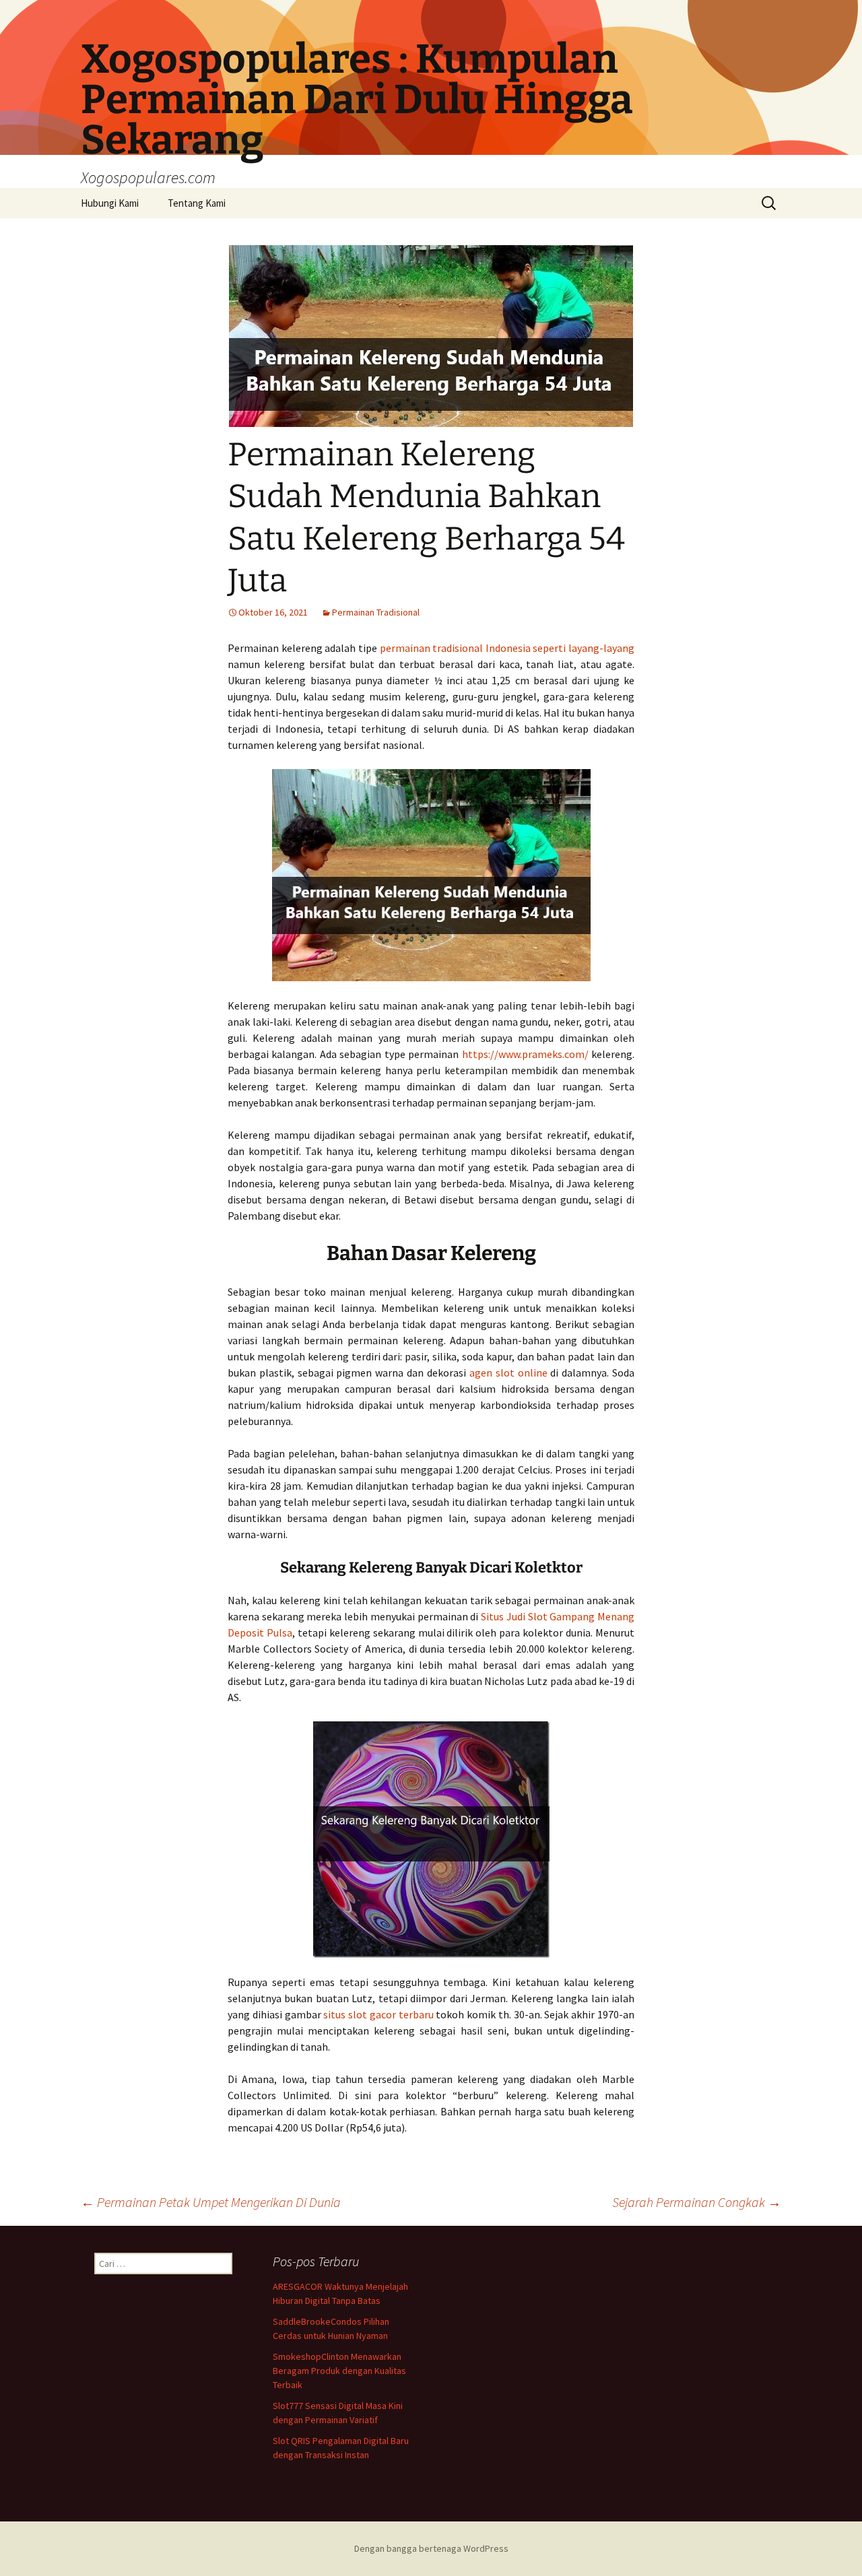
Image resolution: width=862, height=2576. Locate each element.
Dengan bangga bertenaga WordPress (431, 2548)
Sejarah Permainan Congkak (697, 2202)
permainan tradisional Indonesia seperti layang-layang (507, 648)
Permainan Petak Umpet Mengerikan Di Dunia (211, 2202)
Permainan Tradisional (376, 612)
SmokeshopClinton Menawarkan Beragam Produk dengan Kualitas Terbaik (339, 2371)
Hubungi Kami (110, 203)
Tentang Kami (197, 203)
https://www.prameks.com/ (525, 1054)
